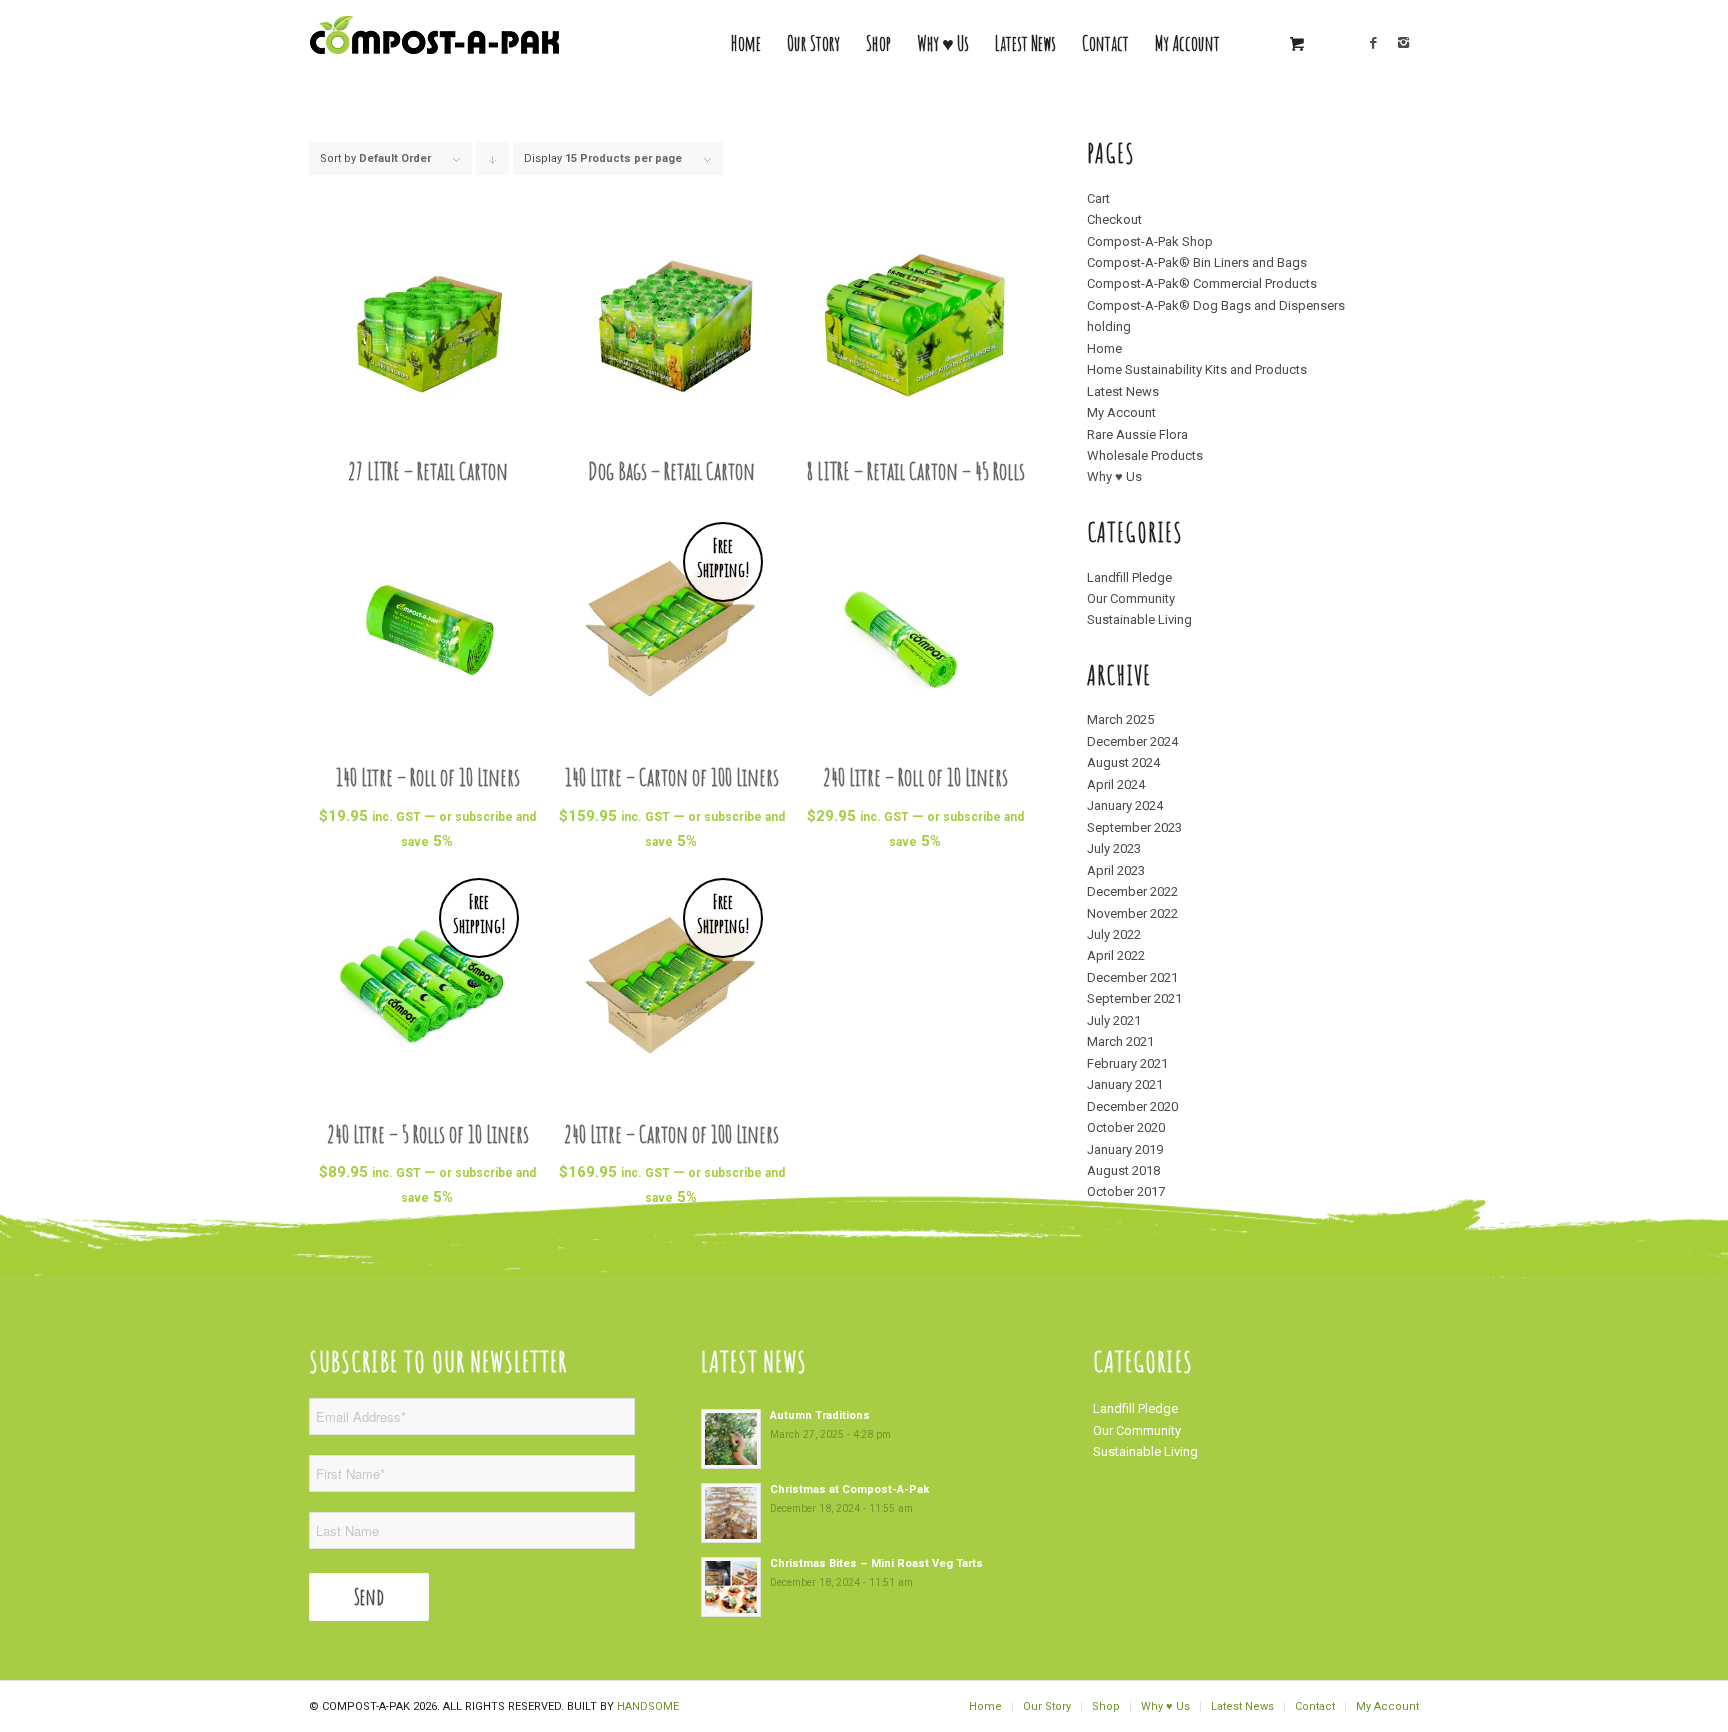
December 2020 (1132, 1106)
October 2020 (1126, 1127)
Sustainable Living (1139, 619)
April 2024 (1116, 784)
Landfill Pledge (1129, 577)
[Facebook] (1374, 43)
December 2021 (1132, 977)
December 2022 (1132, 891)
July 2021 (1114, 1020)
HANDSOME (648, 1706)
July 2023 (1114, 848)
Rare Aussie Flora (1137, 434)
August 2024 (1123, 762)
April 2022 (1116, 955)
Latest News (1123, 391)
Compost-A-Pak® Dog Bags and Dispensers (1216, 305)
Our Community (1131, 598)
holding (1109, 326)
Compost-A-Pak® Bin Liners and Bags (1197, 262)
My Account (1121, 412)
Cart (1098, 198)
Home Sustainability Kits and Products (1197, 369)
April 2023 (1116, 870)
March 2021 (1120, 1041)
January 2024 (1125, 805)
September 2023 (1134, 827)
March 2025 (1120, 719)
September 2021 (1134, 998)
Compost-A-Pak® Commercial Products (1202, 283)
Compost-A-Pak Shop (1150, 241)
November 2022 (1132, 913)
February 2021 (1127, 1063)
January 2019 (1125, 1149)
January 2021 (1125, 1084)
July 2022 (1114, 934)
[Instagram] (1404, 43)
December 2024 (1132, 741)
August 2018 (1123, 1170)
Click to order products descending (493, 163)
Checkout (1114, 219)
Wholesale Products (1145, 455)
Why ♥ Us (1114, 476)
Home (1104, 348)
